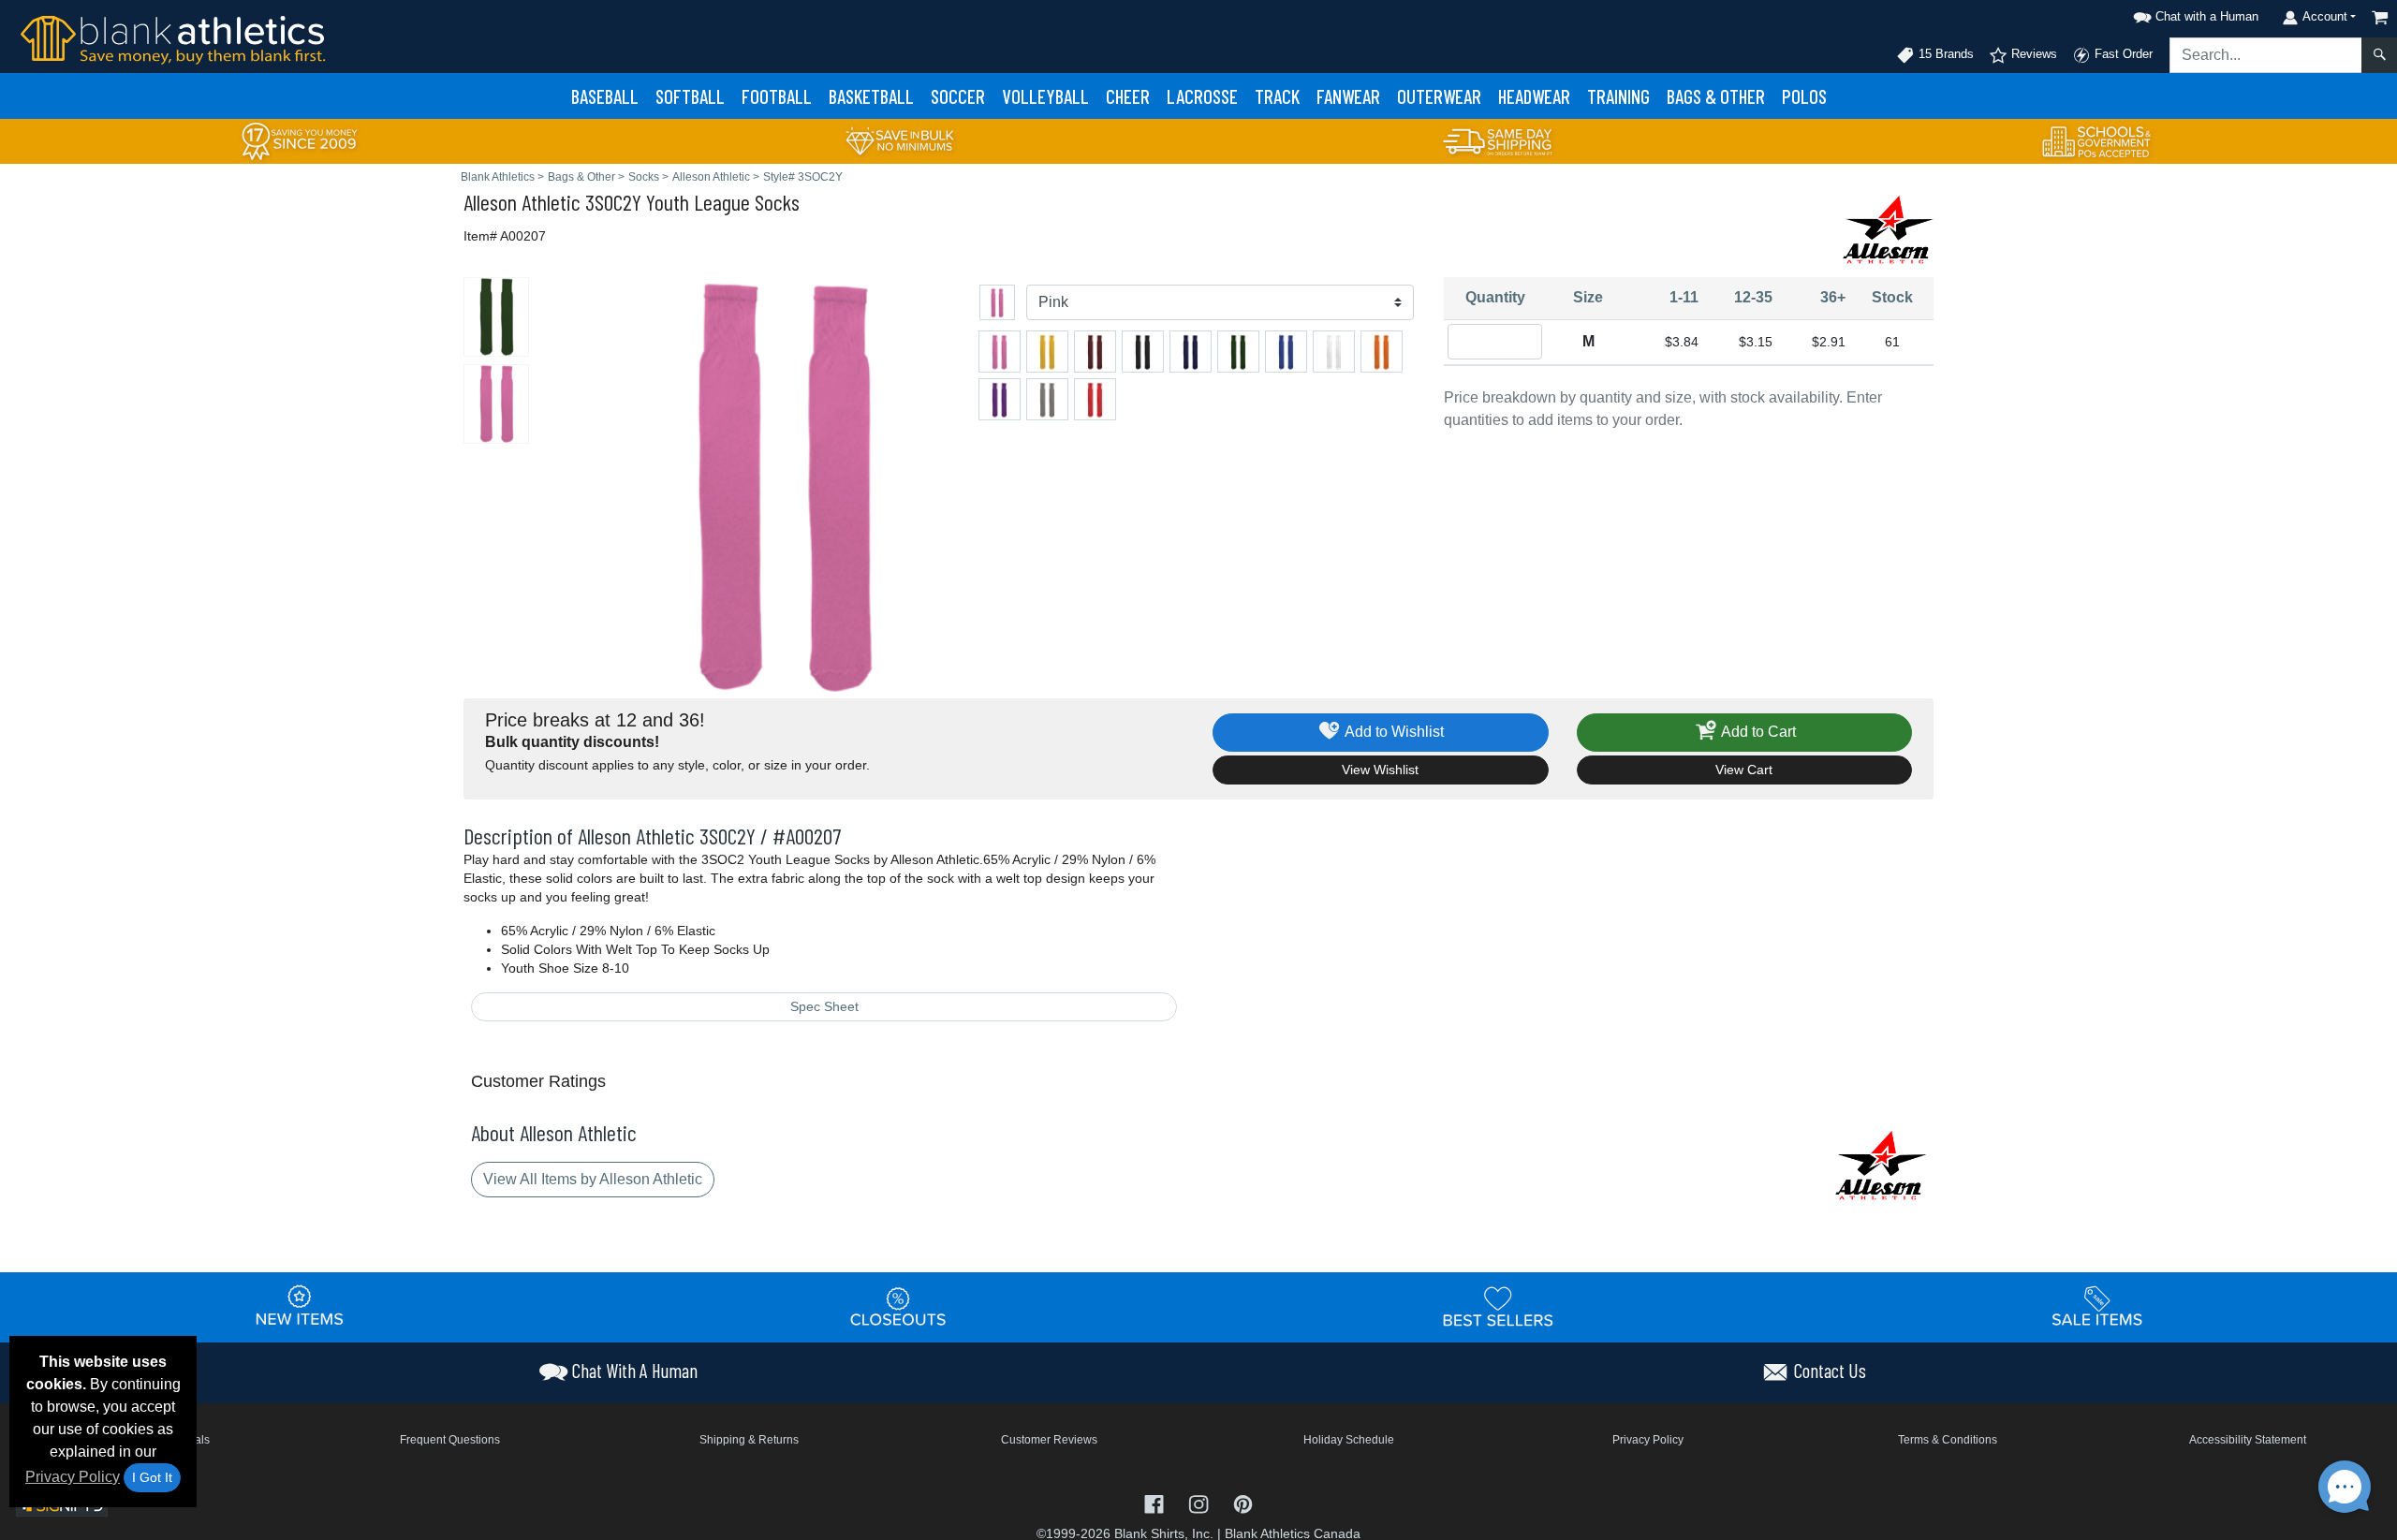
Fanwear (1348, 96)
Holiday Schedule (1349, 1440)
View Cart (1744, 770)
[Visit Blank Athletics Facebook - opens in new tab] (1156, 1503)
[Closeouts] (899, 1306)
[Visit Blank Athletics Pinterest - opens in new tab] (1243, 1503)
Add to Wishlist (1393, 732)
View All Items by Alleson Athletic (593, 1179)
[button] (2193, 14)
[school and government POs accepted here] (2097, 141)
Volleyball (1045, 96)
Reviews (2032, 54)
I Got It (152, 1477)
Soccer (958, 96)
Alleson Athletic (522, 202)
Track (1277, 96)
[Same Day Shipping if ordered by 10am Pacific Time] (1498, 140)
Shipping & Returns (749, 1440)
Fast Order (2122, 54)
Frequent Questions (450, 1440)
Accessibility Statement (2248, 1440)
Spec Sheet (824, 1006)
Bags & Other (1716, 96)
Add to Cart (1757, 732)
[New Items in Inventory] (300, 1306)
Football (777, 96)
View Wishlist (1380, 770)
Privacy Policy (73, 1477)
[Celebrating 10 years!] (300, 140)
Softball (690, 96)
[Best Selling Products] (1498, 1306)
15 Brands (1944, 54)
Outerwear (1439, 96)
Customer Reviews (1049, 1440)
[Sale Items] (2097, 1306)
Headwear (1534, 96)
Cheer (1128, 96)
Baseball (605, 96)
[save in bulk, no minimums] (899, 140)
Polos (1804, 96)
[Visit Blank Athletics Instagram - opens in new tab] (1200, 1503)
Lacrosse (1202, 96)
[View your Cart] (2380, 17)
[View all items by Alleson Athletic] (1887, 229)
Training (1618, 96)
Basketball (871, 96)
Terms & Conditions (1948, 1440)
